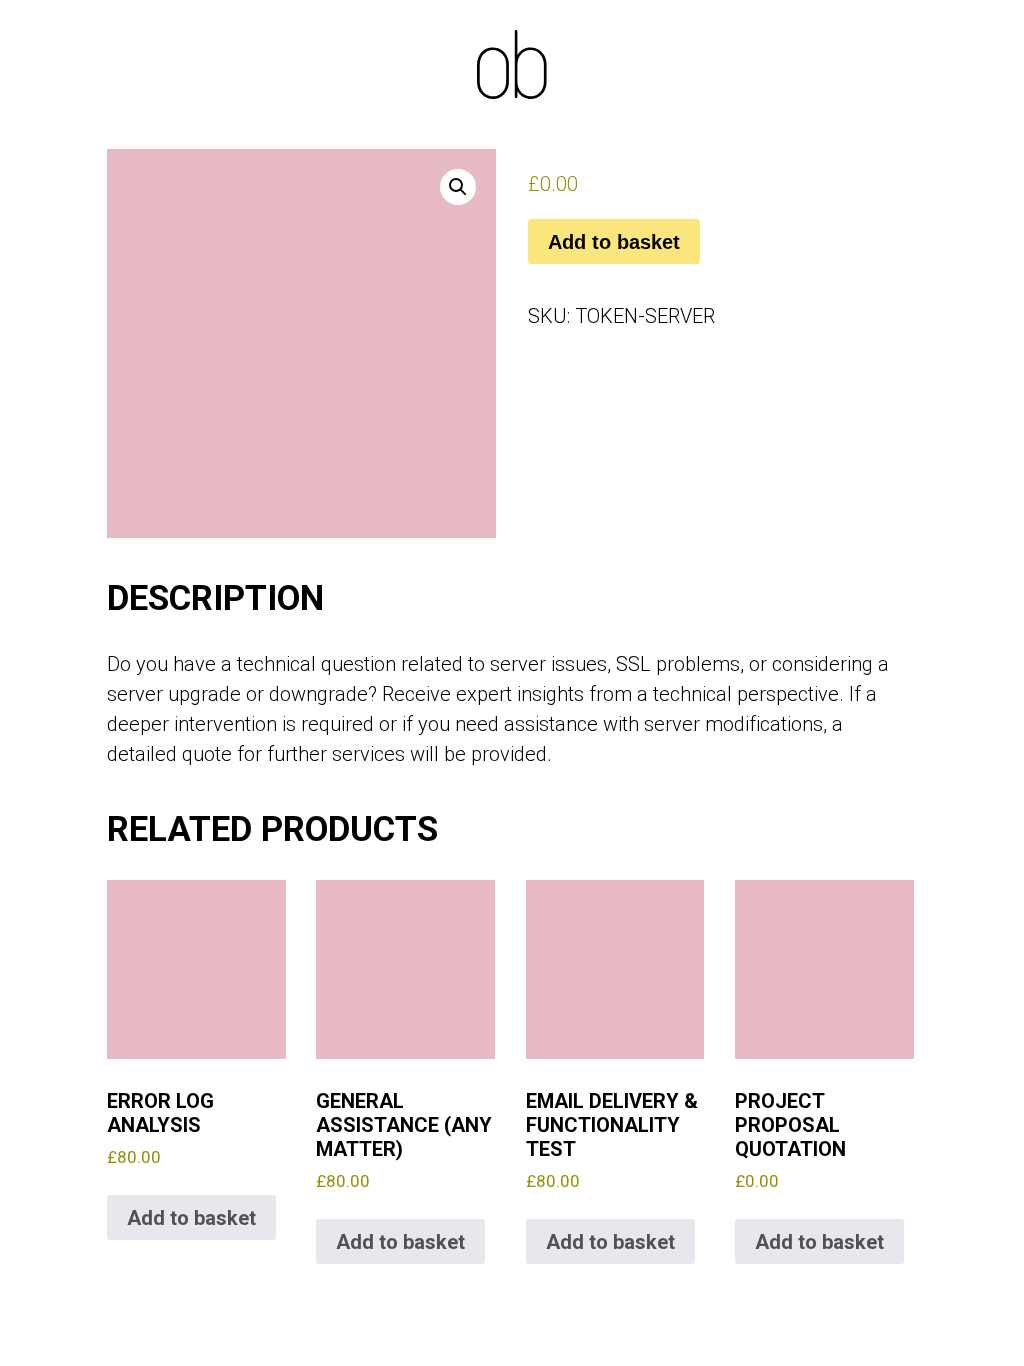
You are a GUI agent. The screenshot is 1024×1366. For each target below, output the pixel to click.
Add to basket (614, 242)
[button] (458, 187)
